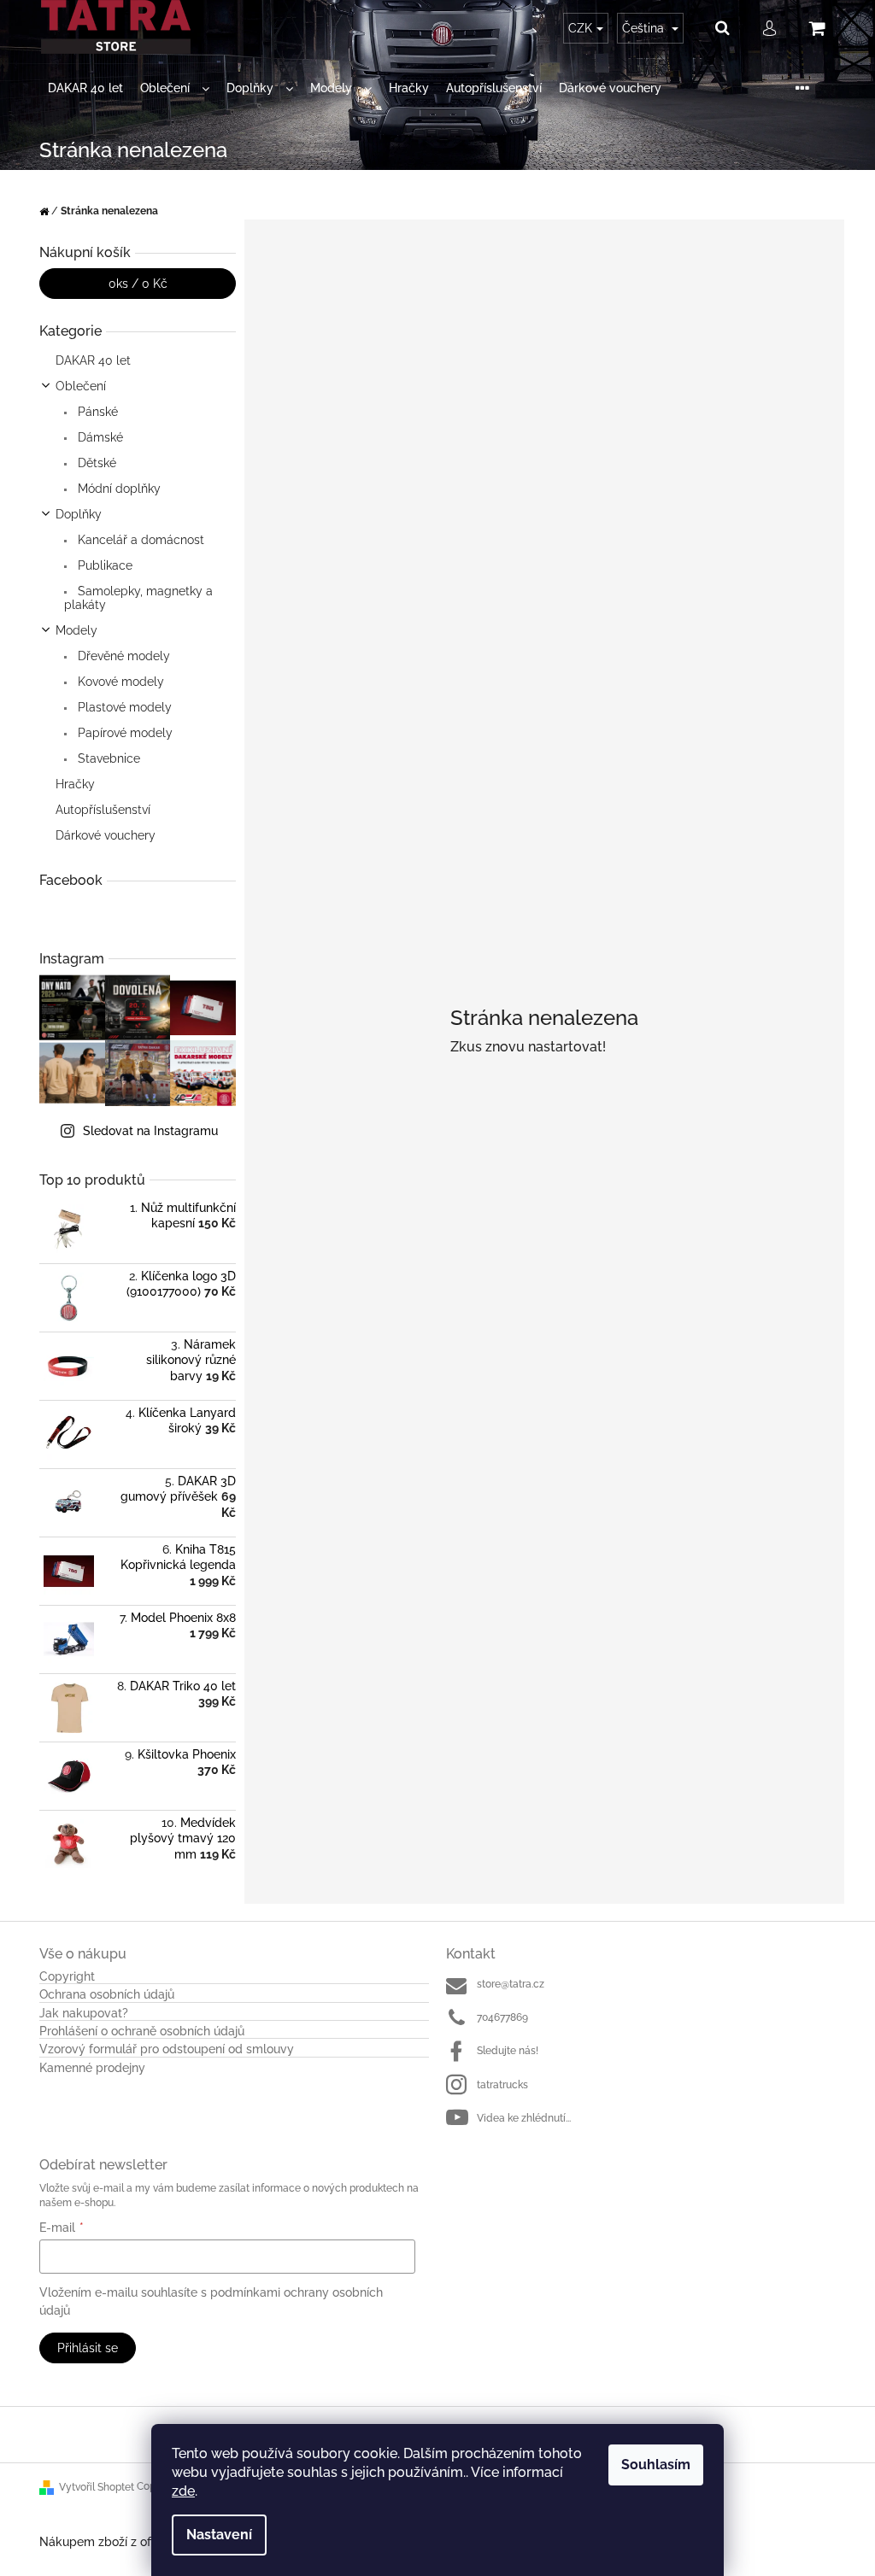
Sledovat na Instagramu (150, 1131)
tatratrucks (502, 2085)
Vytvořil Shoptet (97, 2487)
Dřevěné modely (122, 656)
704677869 (502, 2017)
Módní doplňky (117, 489)
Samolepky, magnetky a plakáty (138, 598)
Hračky (75, 784)
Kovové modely (119, 682)
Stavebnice (107, 758)
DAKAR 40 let (93, 360)
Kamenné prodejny (92, 2068)
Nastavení (219, 2535)
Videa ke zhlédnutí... (524, 2118)
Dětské (95, 463)
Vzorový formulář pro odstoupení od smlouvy (167, 2049)
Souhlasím (656, 2465)
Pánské (96, 412)
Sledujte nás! (508, 2051)
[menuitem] (85, 88)
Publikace (103, 565)
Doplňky (79, 514)
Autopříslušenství (103, 810)
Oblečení (81, 386)
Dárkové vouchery (106, 835)
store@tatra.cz (511, 1984)
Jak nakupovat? (84, 2014)
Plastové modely (123, 707)
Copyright (67, 1977)
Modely (76, 630)
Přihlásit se (88, 2348)
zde (183, 2491)
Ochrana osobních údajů (107, 1995)
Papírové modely (123, 733)
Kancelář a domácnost (139, 540)
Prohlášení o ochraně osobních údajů (142, 2032)
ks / (138, 284)
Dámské (99, 437)
